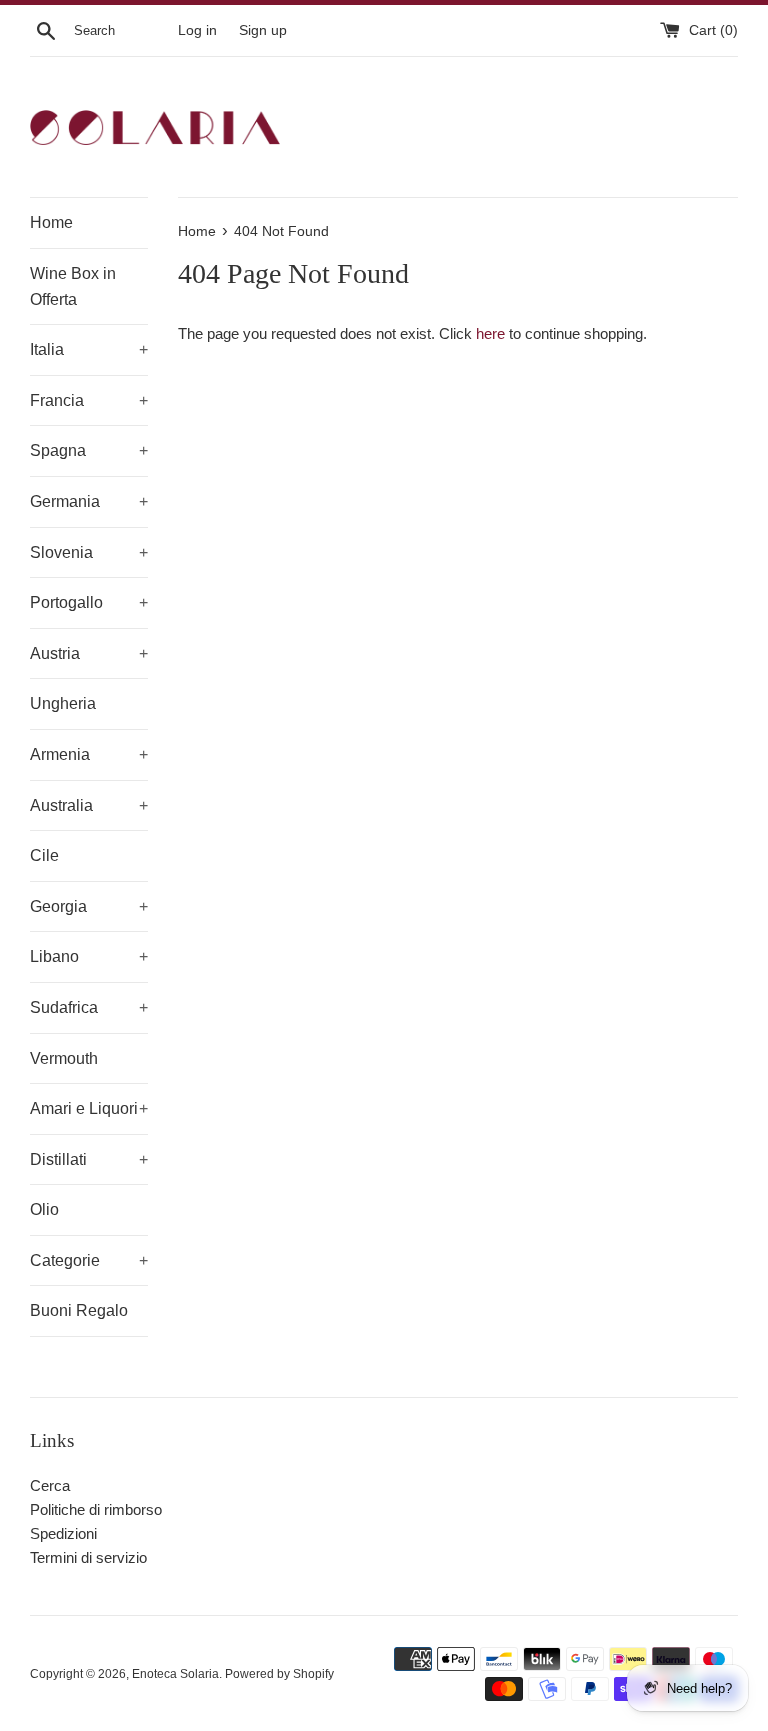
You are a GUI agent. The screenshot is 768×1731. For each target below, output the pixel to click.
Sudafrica (89, 1007)
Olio (44, 1209)
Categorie (89, 1260)
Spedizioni (63, 1533)
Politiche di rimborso (96, 1509)
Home (51, 222)
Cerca (50, 1485)
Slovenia (89, 552)
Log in (197, 30)
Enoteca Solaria (175, 1674)
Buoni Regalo (79, 1310)
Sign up (263, 30)
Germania (89, 501)
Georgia (89, 906)
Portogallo (89, 602)
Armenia (89, 754)
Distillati (89, 1159)
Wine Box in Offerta (73, 286)
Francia (89, 400)
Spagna (89, 450)
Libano (89, 956)
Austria (89, 653)
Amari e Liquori (89, 1108)
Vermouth (64, 1058)
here (490, 333)
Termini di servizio (88, 1557)
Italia (89, 349)
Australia (89, 805)
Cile (44, 855)
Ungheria (63, 703)
